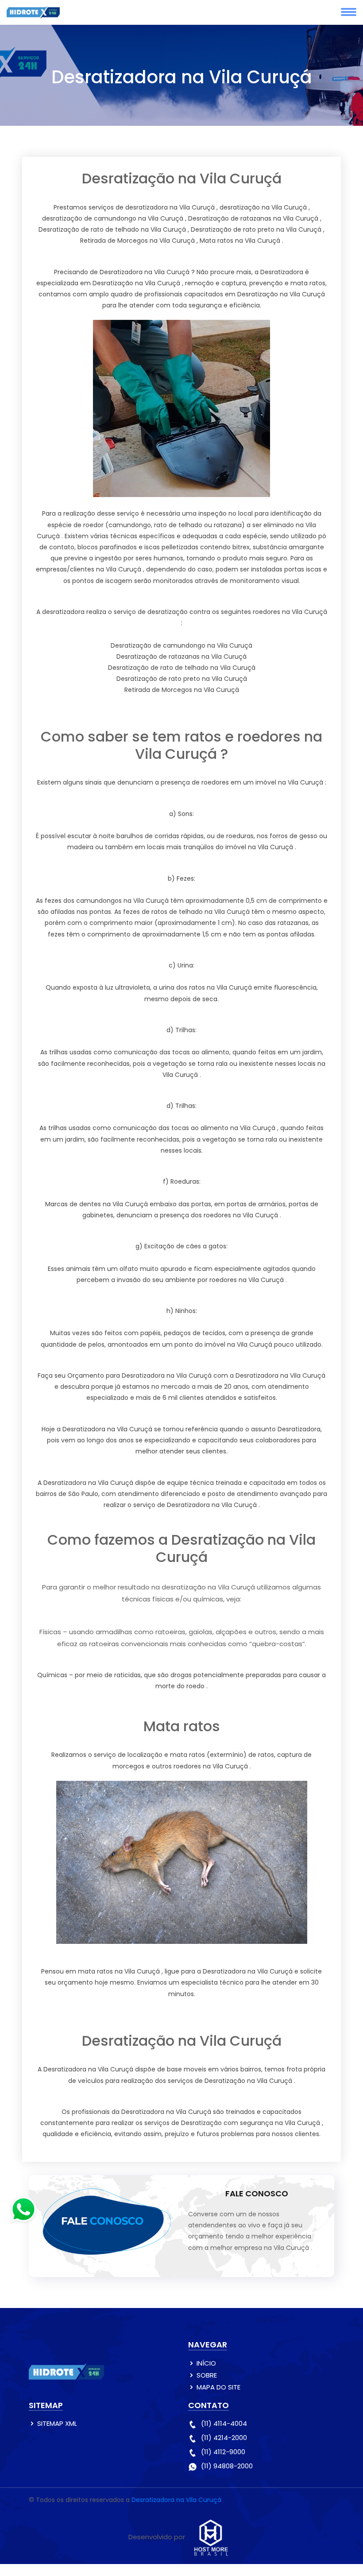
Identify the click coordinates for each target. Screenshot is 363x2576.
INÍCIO (206, 2363)
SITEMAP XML (57, 2423)
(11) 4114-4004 (224, 2423)
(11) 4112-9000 (223, 2452)
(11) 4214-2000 (224, 2438)
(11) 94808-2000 (227, 2466)
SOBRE (207, 2375)
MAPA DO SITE (218, 2387)
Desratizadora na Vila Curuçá (176, 2500)
